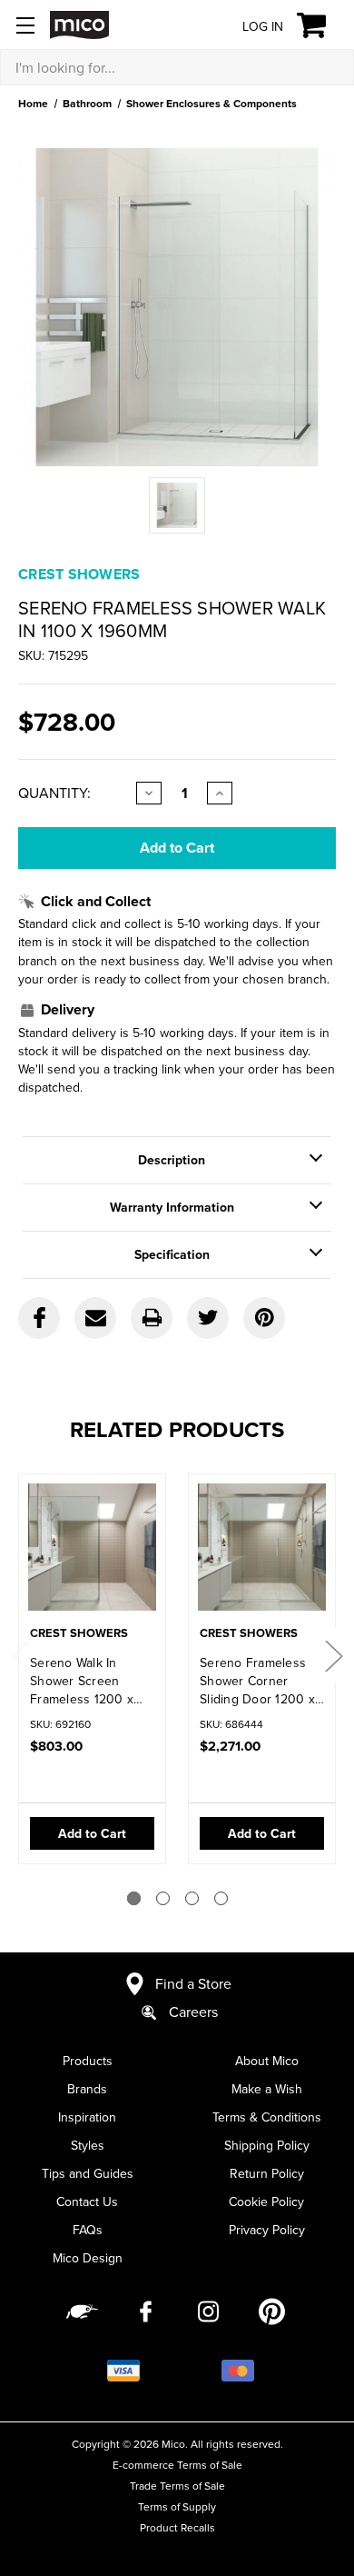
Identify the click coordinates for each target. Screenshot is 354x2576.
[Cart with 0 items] (322, 25)
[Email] (95, 1318)
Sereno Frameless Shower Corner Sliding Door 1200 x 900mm (257, 1681)
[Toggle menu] (25, 25)
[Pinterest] (264, 1318)
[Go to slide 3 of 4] (192, 1898)
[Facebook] (39, 1318)
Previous (21, 1655)
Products (88, 2061)
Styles (88, 2145)
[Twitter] (208, 1318)
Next (333, 1655)
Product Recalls (177, 2527)
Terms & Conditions (267, 2117)
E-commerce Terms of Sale (177, 2465)
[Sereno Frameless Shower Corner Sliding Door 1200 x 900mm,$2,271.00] (262, 1552)
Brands (87, 2089)
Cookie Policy (266, 2202)
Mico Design (88, 2258)
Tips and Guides (88, 2173)
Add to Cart (92, 1833)
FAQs (88, 2230)
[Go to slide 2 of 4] (163, 1898)
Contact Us (87, 2202)
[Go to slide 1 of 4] (134, 1898)
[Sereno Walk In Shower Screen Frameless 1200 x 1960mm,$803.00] (92, 1552)
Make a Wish (267, 2089)
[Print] (152, 1318)
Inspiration (87, 2117)
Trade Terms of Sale (177, 2486)
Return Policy (267, 2173)
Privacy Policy (267, 2230)
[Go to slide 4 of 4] (221, 1898)
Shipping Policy (267, 2145)
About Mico (267, 2061)
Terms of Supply (177, 2506)
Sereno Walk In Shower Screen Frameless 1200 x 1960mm (82, 1681)
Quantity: (54, 793)
